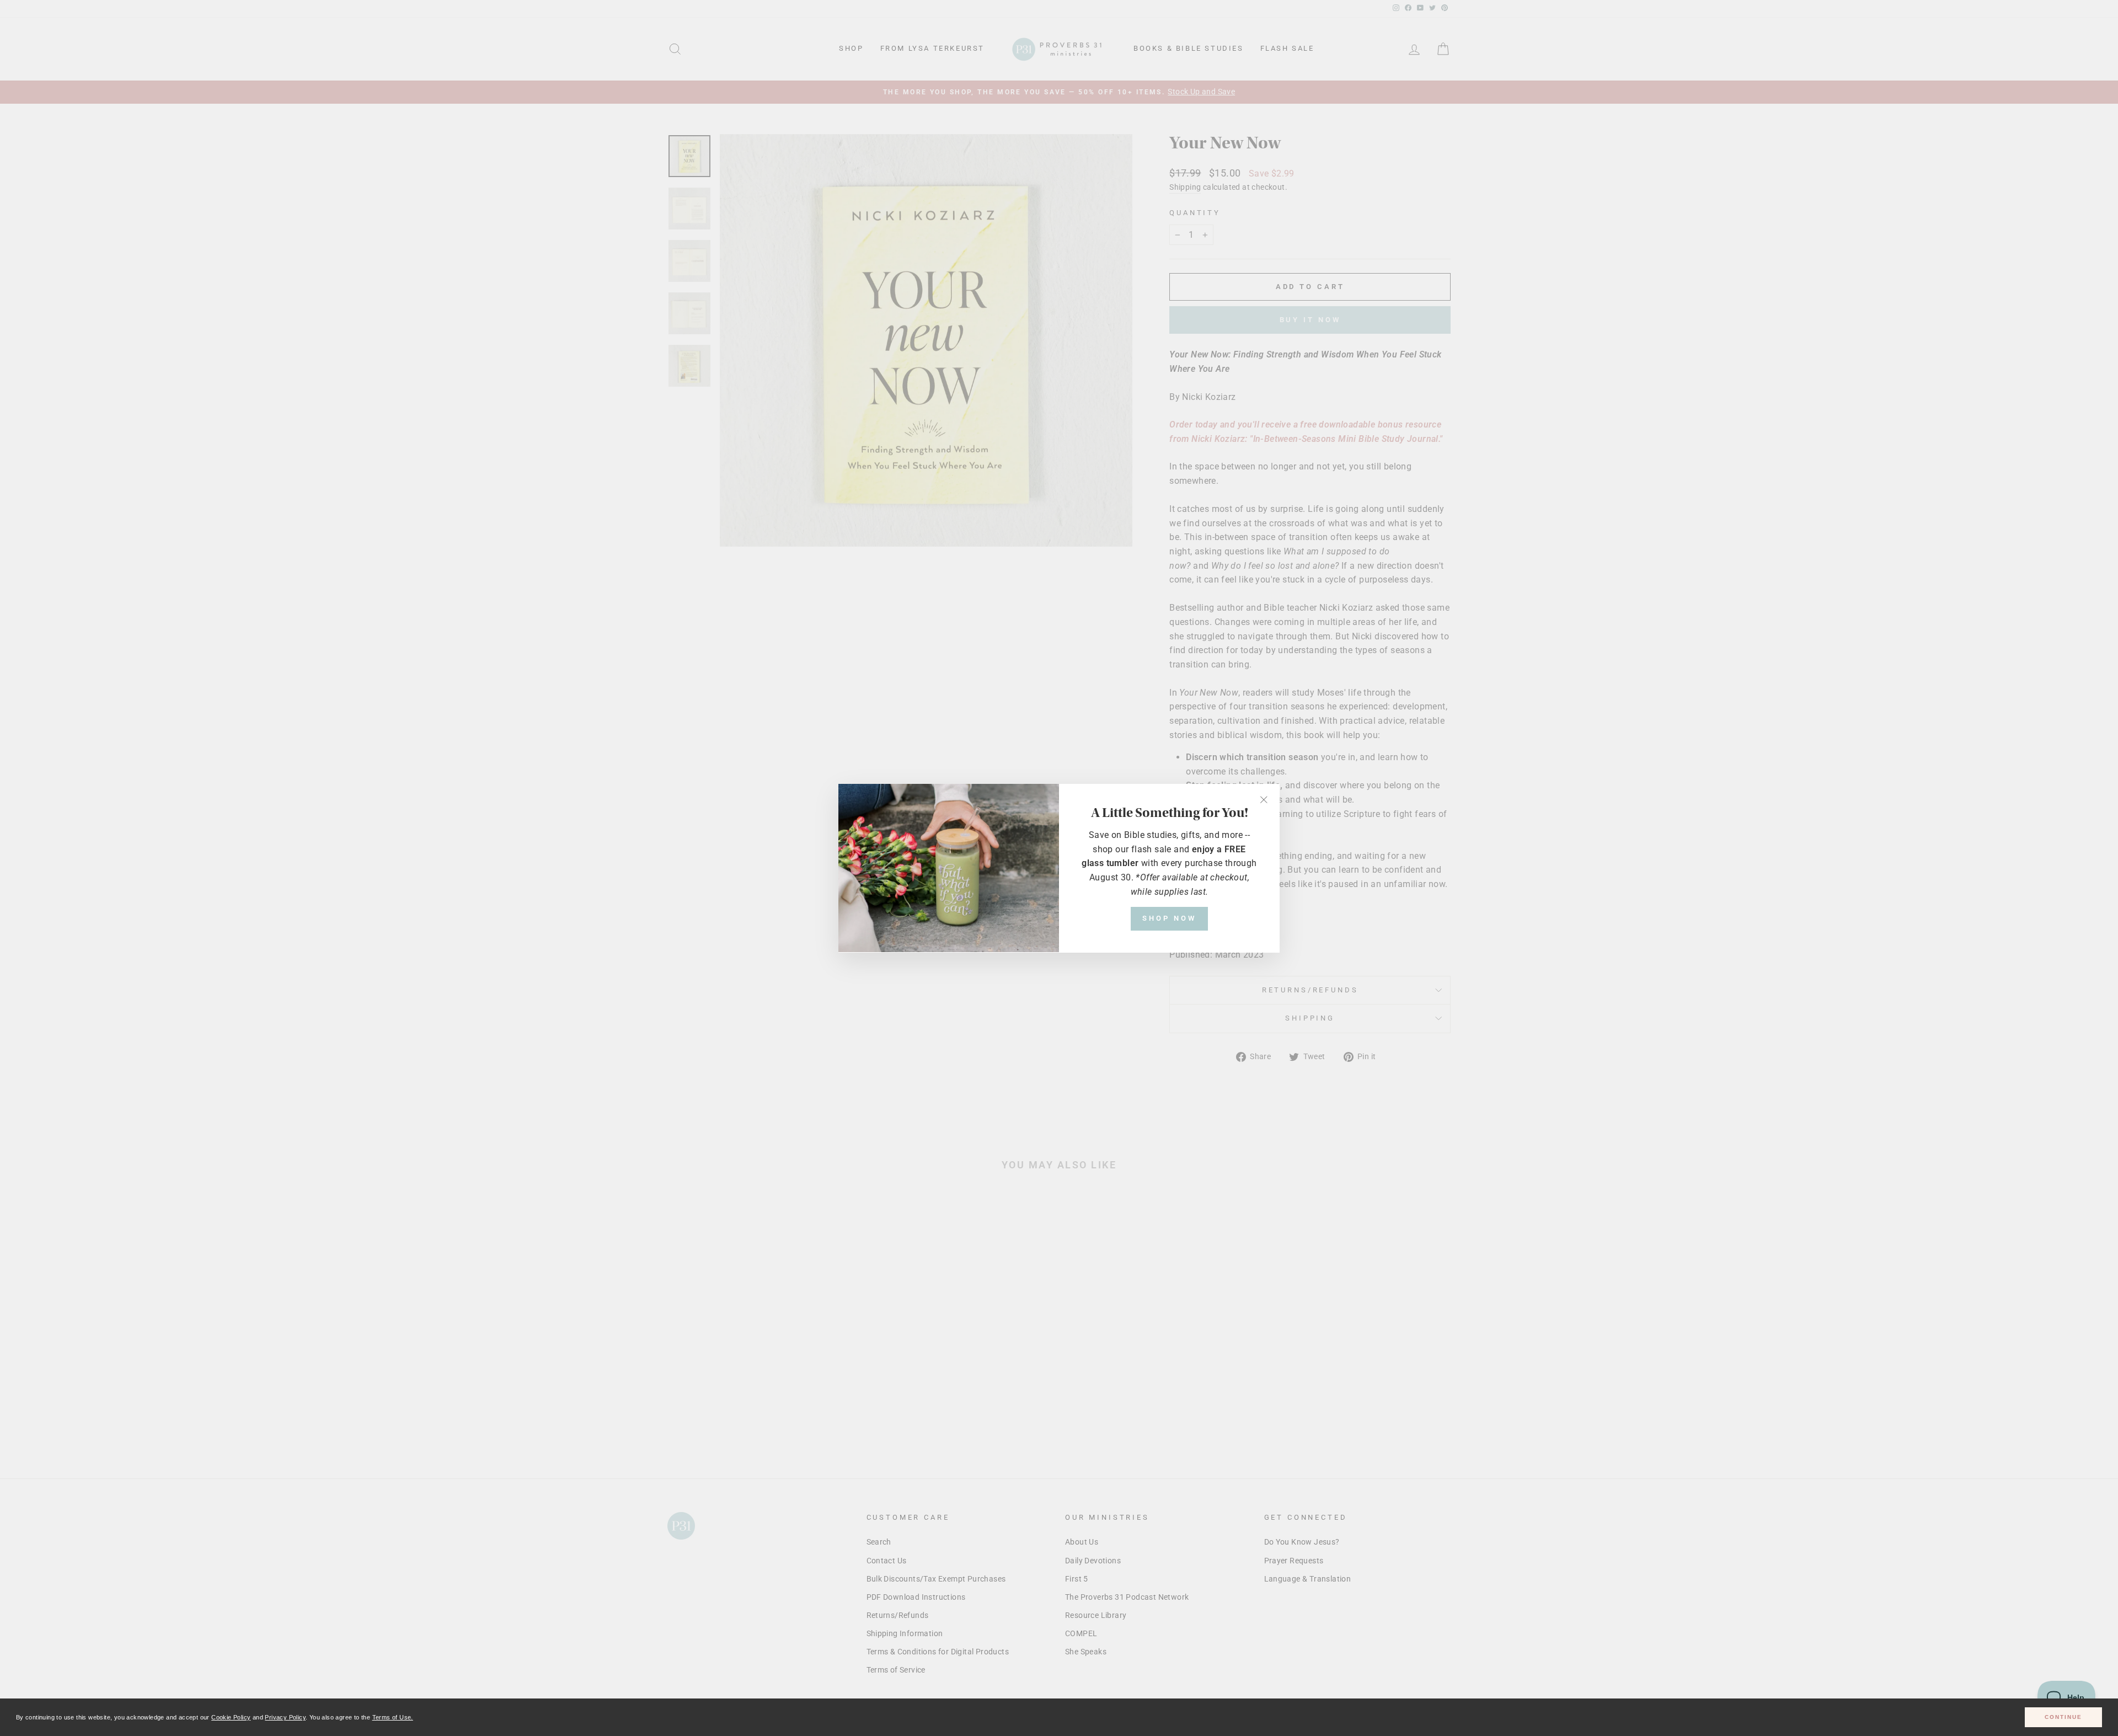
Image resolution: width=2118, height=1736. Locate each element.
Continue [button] (2063, 1717)
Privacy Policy (285, 1717)
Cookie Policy (231, 1717)
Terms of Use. (393, 1717)
